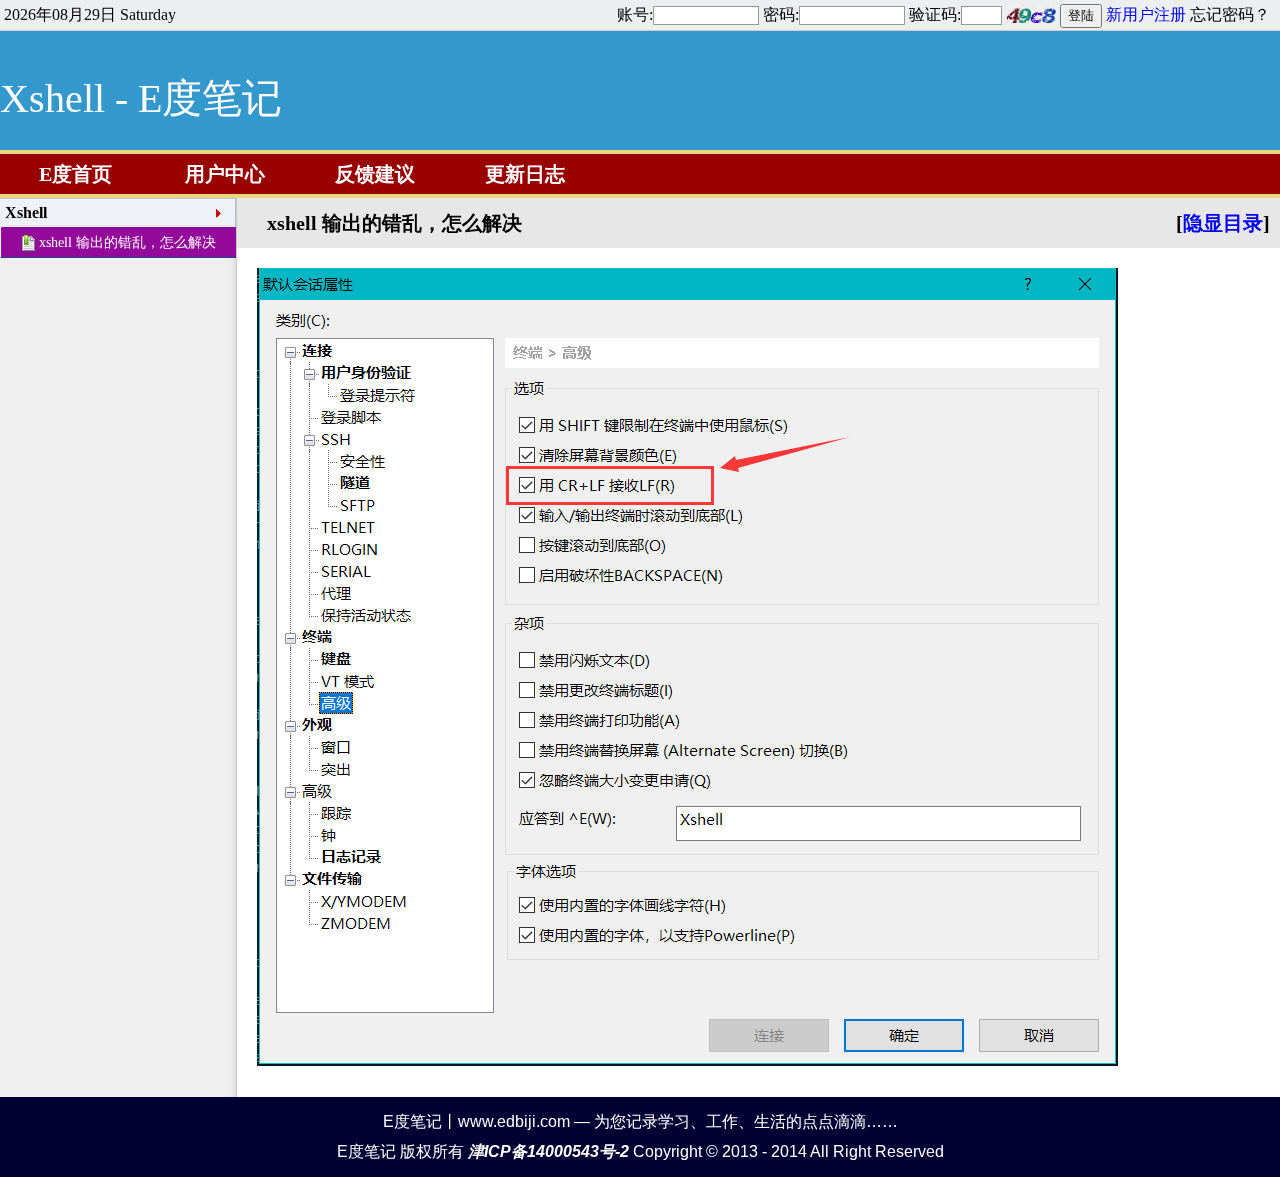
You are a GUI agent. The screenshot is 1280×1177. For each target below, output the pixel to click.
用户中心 (225, 174)
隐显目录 (1223, 223)
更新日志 (525, 174)
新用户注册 (1146, 14)
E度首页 (75, 174)
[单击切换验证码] (1031, 14)
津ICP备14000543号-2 (548, 1151)
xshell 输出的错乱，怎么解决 (127, 242)
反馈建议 (375, 174)
